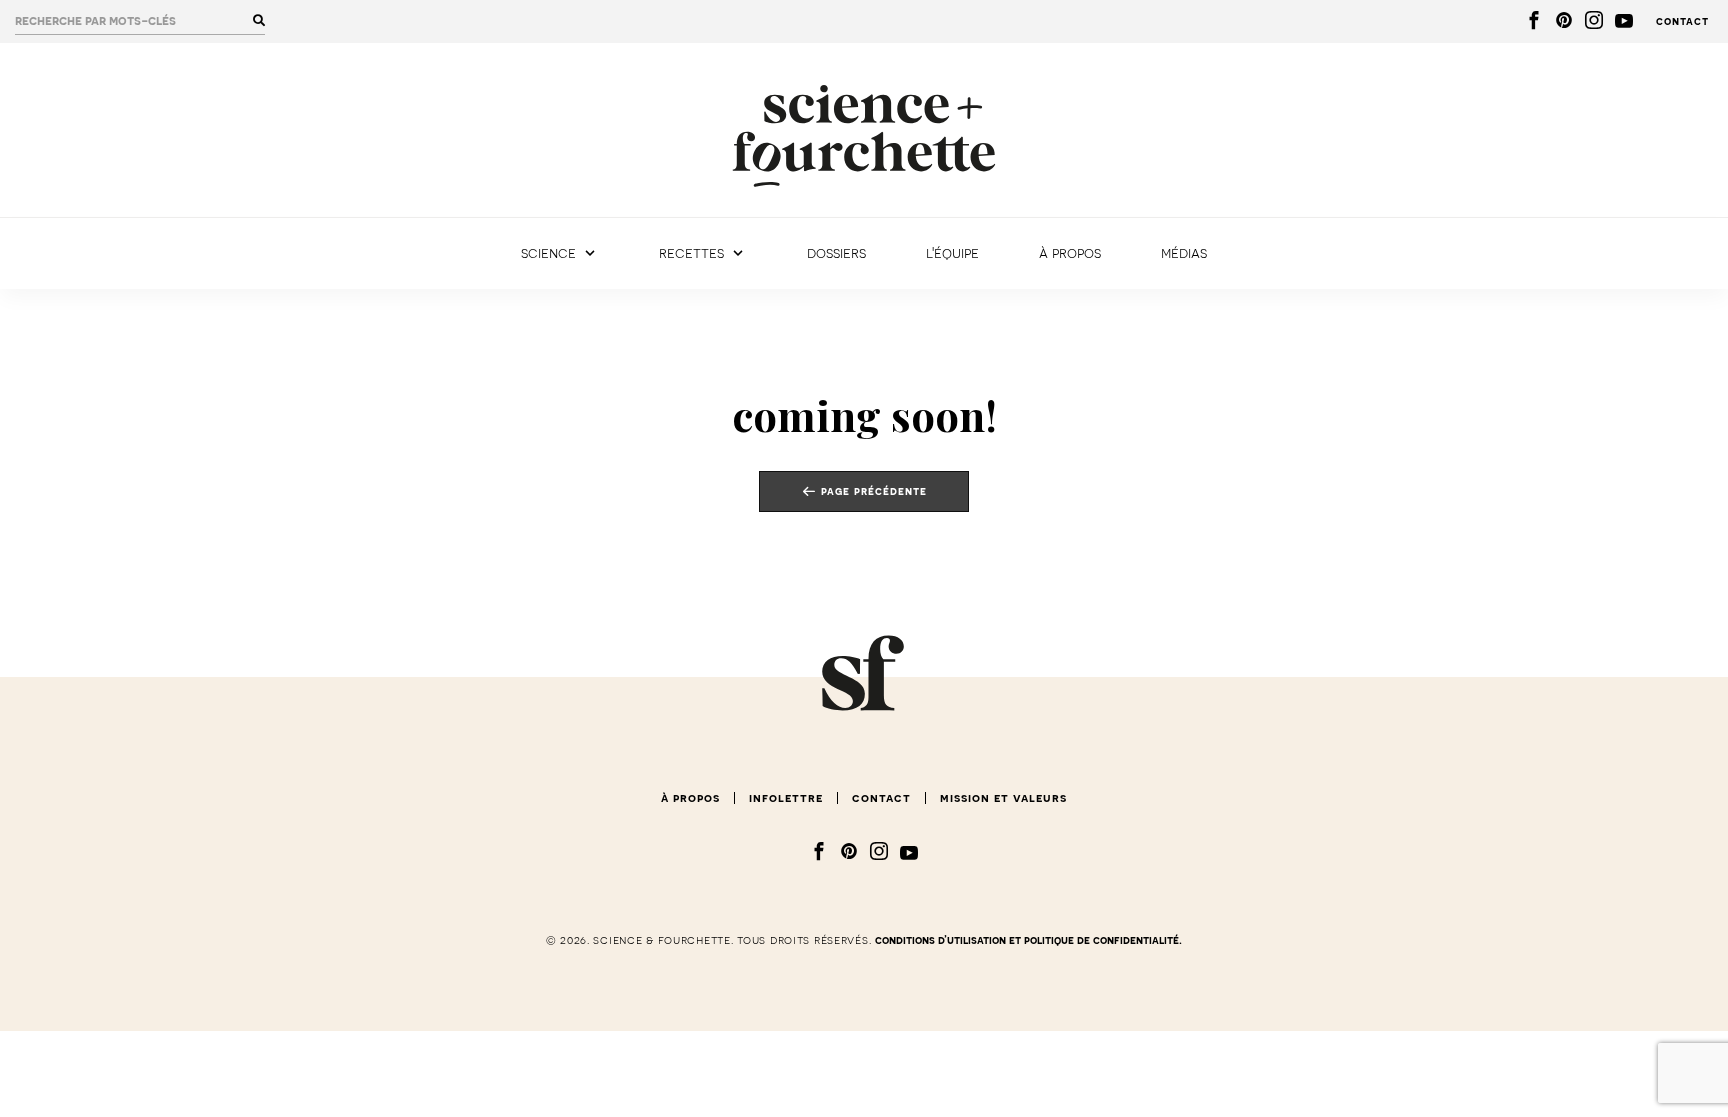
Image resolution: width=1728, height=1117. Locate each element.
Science (548, 253)
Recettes (691, 253)
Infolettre (786, 798)
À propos (1070, 253)
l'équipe (952, 253)
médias (1184, 253)
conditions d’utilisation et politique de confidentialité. (1028, 940)
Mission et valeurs (1003, 798)
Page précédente (874, 490)
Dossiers (836, 253)
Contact (1682, 21)
